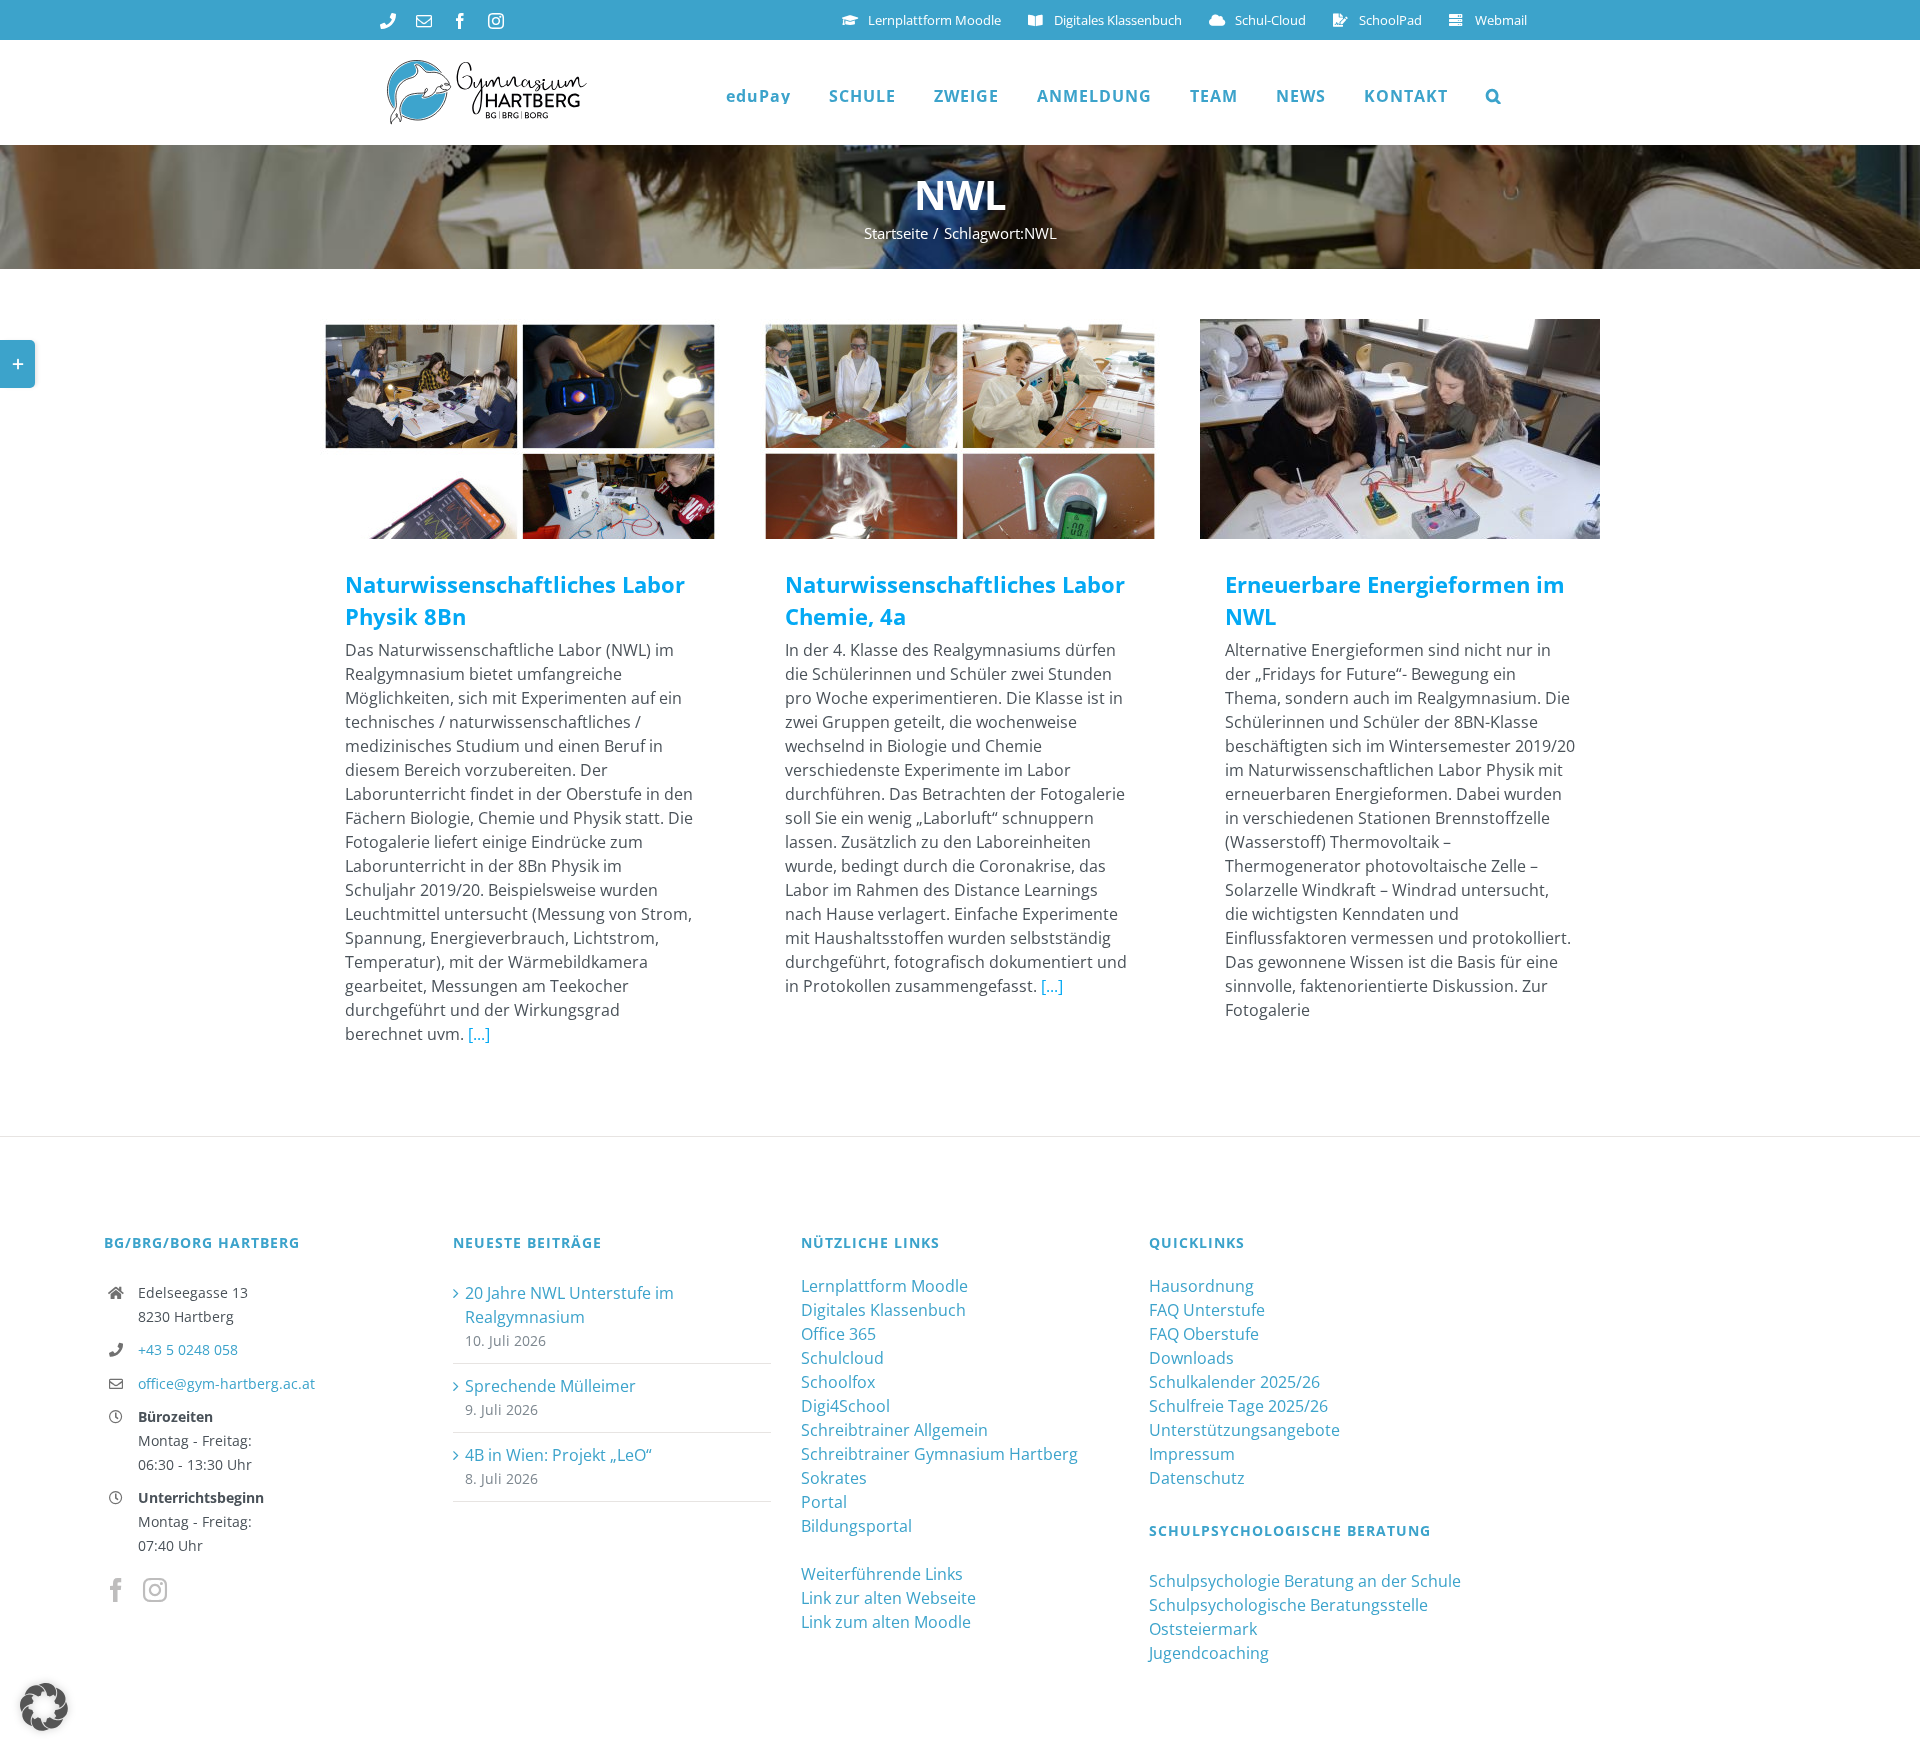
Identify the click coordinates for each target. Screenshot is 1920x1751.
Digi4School (845, 1406)
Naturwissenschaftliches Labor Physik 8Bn (491, 429)
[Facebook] (116, 1590)
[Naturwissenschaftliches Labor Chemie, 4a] (960, 429)
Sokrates (834, 1478)
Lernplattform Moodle (884, 1286)
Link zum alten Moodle (886, 1622)
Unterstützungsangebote (1244, 1430)
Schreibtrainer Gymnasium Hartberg (939, 1454)
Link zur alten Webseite (888, 1598)
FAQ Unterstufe (1207, 1310)
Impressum (1192, 1454)
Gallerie (549, 429)
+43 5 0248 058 (188, 1349)
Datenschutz (1197, 1478)
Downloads (1191, 1358)
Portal (824, 1502)
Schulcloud (842, 1358)
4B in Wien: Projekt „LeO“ (558, 1455)
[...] (479, 1034)
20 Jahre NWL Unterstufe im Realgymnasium (569, 1305)
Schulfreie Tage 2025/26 (1238, 1406)
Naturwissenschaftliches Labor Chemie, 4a (931, 429)
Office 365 (838, 1334)
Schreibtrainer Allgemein (894, 1430)
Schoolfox (838, 1382)
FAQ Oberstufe (1204, 1334)
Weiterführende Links (882, 1574)
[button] (1494, 96)
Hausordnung (1201, 1286)
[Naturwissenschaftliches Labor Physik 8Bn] (520, 429)
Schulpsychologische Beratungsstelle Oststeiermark (1288, 1617)
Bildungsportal (856, 1526)
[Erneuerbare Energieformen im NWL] (1400, 429)
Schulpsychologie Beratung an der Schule (1305, 1581)
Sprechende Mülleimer (550, 1386)
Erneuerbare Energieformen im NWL (1371, 429)
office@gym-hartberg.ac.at (226, 1383)
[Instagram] (155, 1590)
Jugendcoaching (1209, 1653)
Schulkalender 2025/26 (1234, 1382)
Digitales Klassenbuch (883, 1310)
